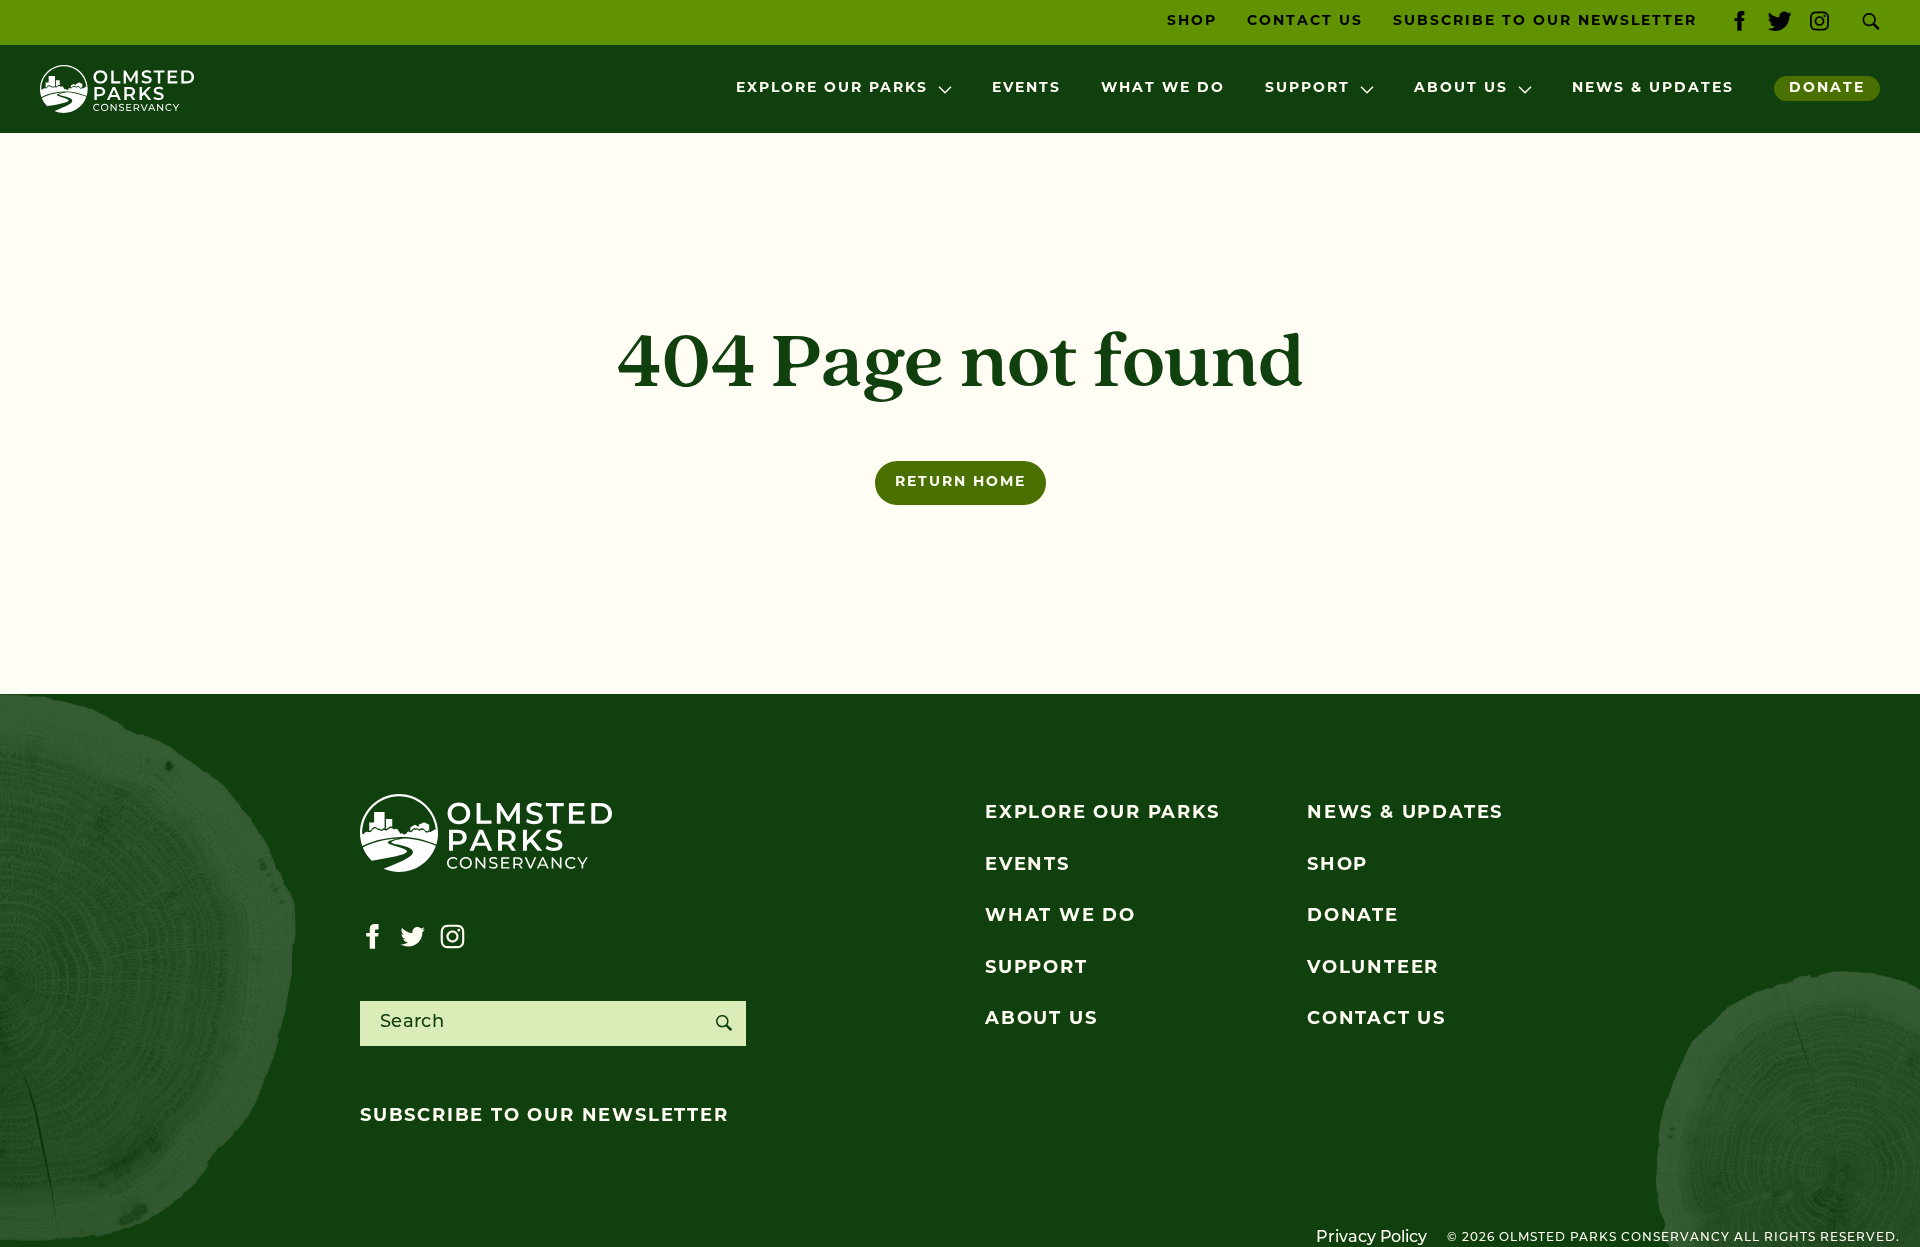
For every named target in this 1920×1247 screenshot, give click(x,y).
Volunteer (1373, 969)
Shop (1192, 21)
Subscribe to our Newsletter (1545, 21)
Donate (1827, 88)
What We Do (1163, 88)
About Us (1461, 88)
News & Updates (1653, 88)
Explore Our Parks (832, 88)
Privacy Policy (1371, 1238)
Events (1026, 88)
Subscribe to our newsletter (544, 1117)
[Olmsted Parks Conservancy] (117, 89)
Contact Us (1305, 21)
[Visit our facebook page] (1739, 22)
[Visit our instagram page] (1819, 22)
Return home (960, 482)
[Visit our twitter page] (1779, 22)
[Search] (723, 1023)
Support (1307, 88)
